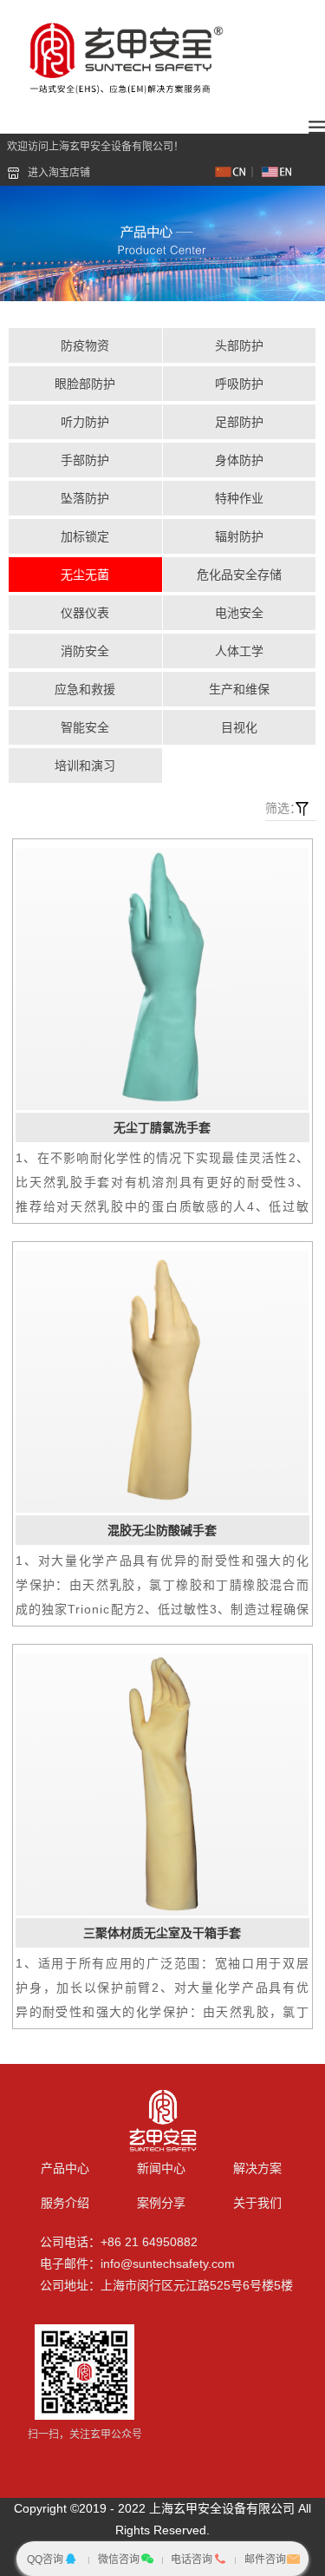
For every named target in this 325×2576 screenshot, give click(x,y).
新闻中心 (161, 2168)
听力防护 (85, 422)
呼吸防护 (239, 384)
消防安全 (85, 651)
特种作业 (239, 498)
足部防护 (239, 422)
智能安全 (85, 727)
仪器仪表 (85, 613)
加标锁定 (85, 536)
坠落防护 (85, 498)
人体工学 (239, 651)
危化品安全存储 (239, 575)
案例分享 (161, 2203)
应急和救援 (85, 689)
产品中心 (65, 2168)
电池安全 (239, 613)
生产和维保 (239, 689)
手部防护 (85, 460)
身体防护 (239, 460)
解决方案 (257, 2168)
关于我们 (257, 2203)
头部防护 (239, 345)
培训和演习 (85, 766)
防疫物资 (85, 345)
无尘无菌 (85, 575)
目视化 (239, 727)
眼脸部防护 (85, 384)
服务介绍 (65, 2203)
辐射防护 (239, 536)
